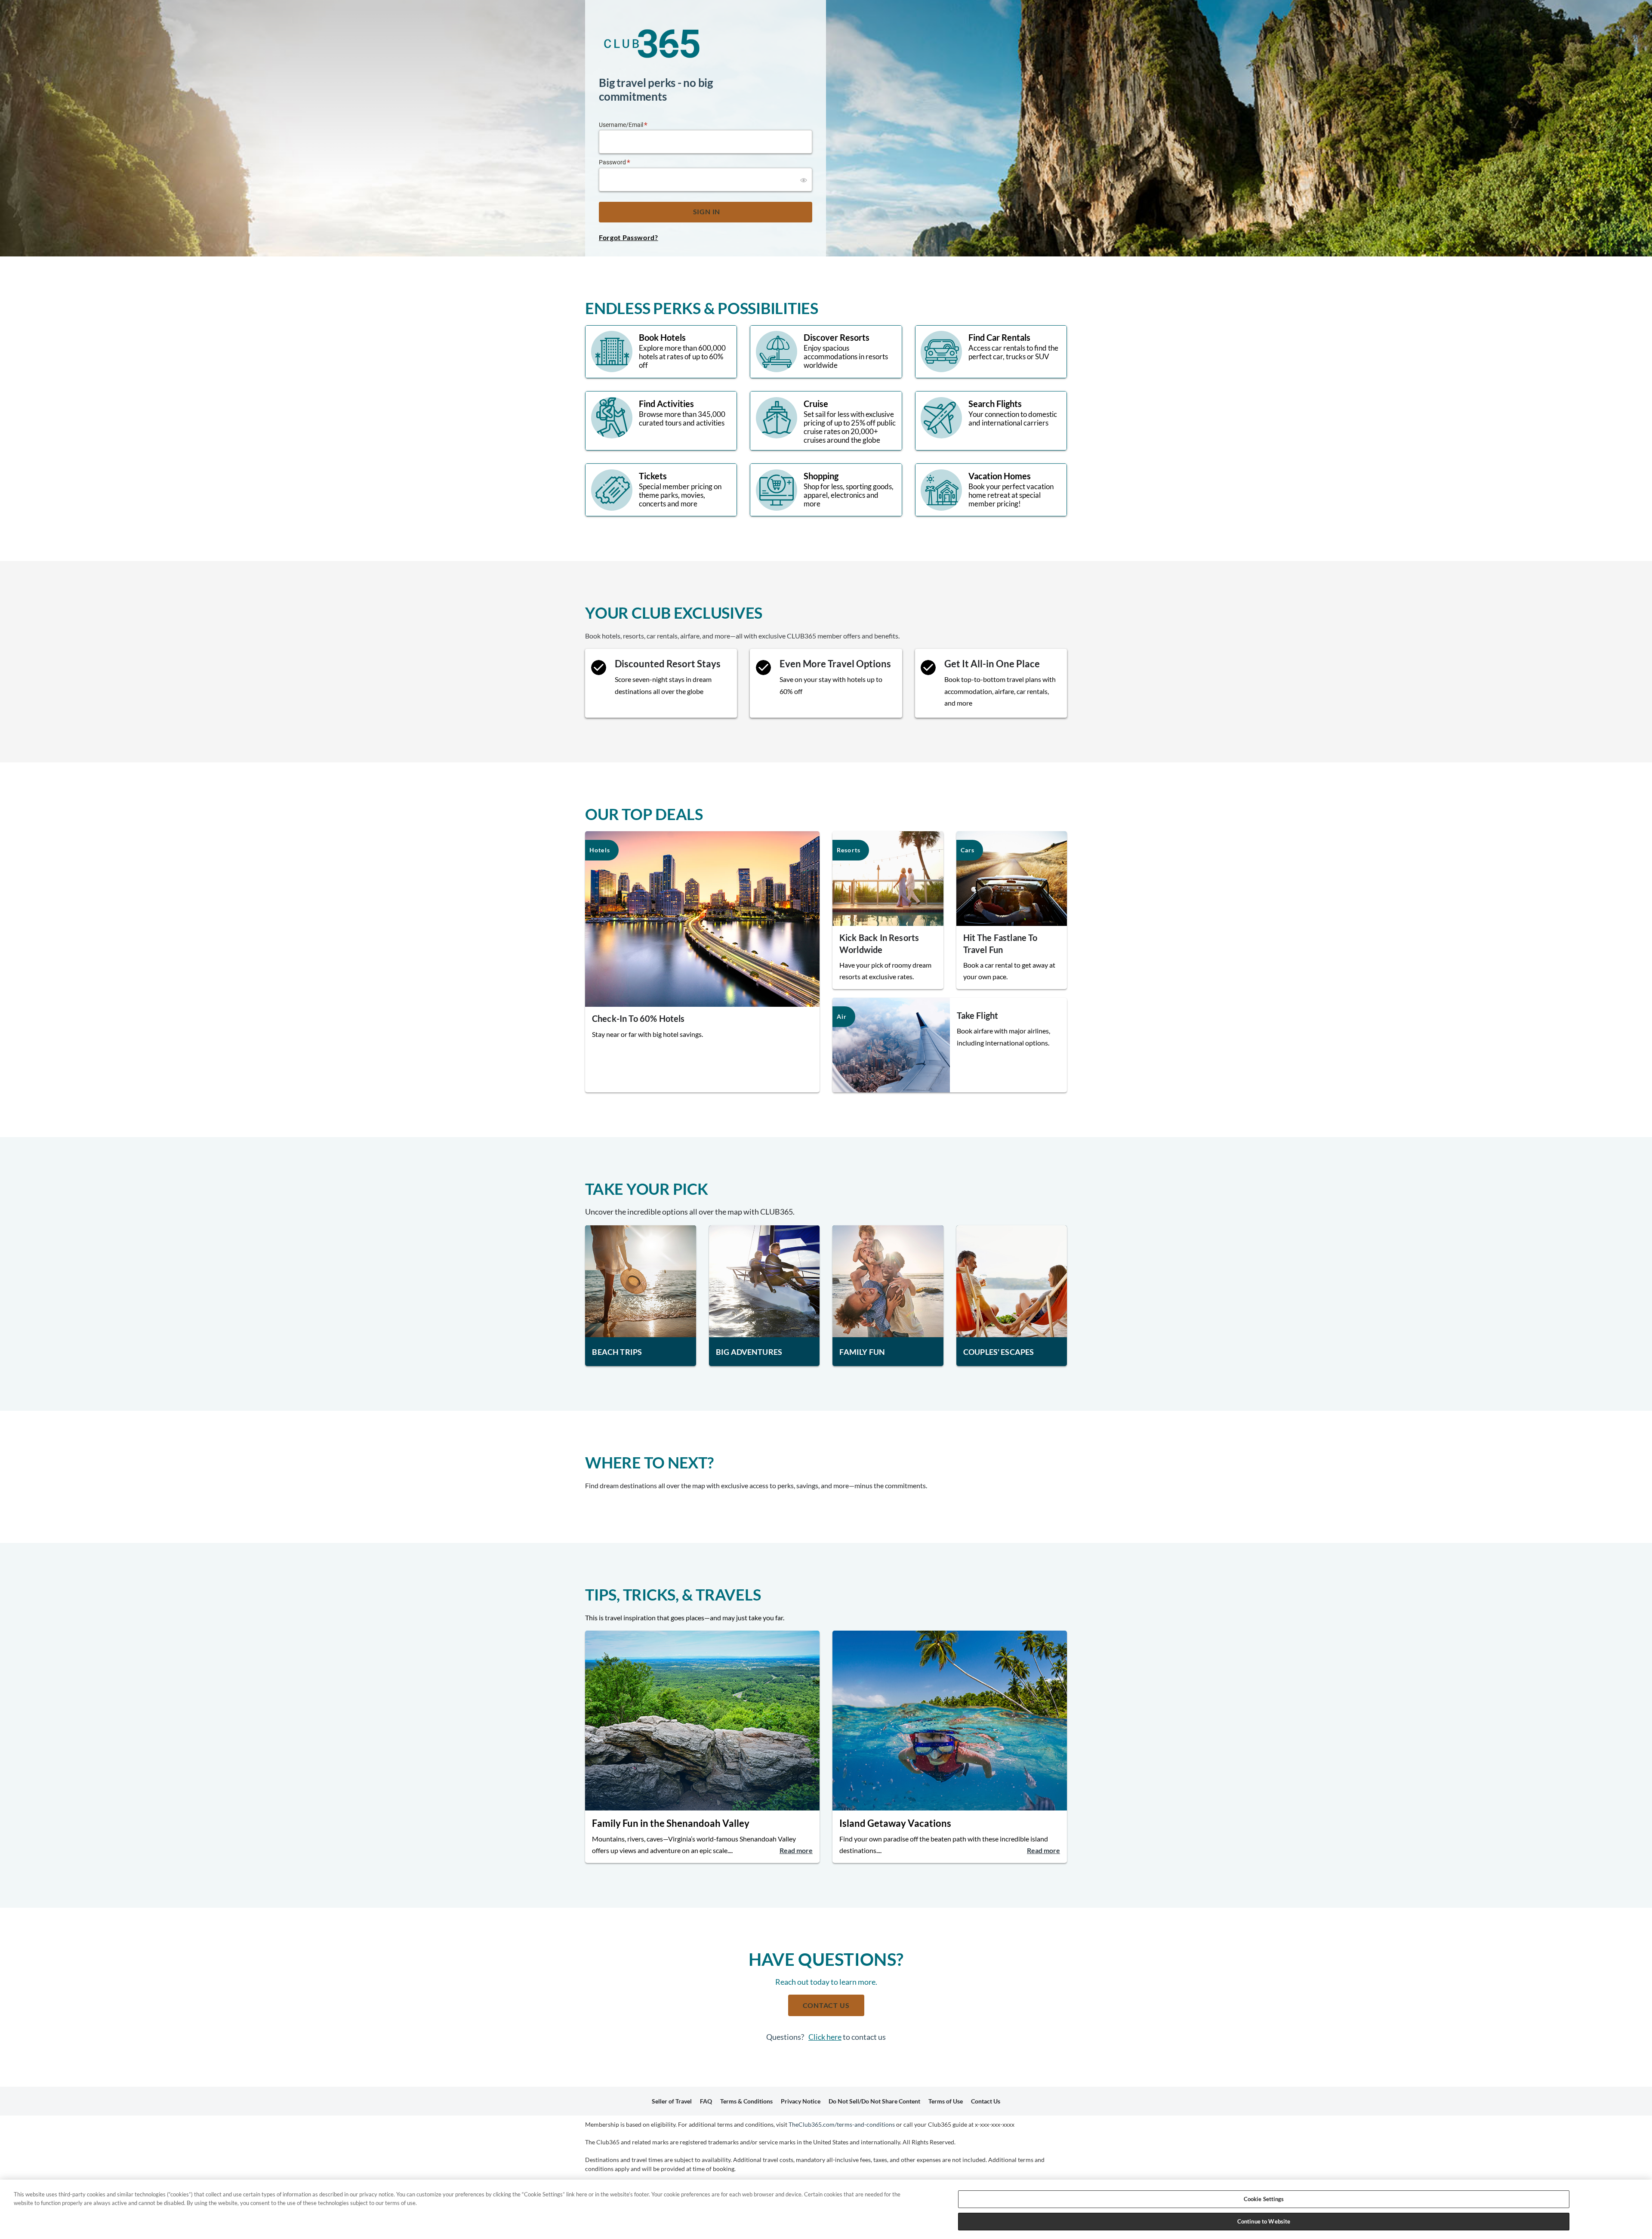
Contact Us (826, 2005)
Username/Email (621, 125)
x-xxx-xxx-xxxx (995, 2124)
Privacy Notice (801, 2101)
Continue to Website (1264, 2221)
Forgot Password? (629, 237)
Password (612, 162)
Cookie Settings (1264, 2199)
